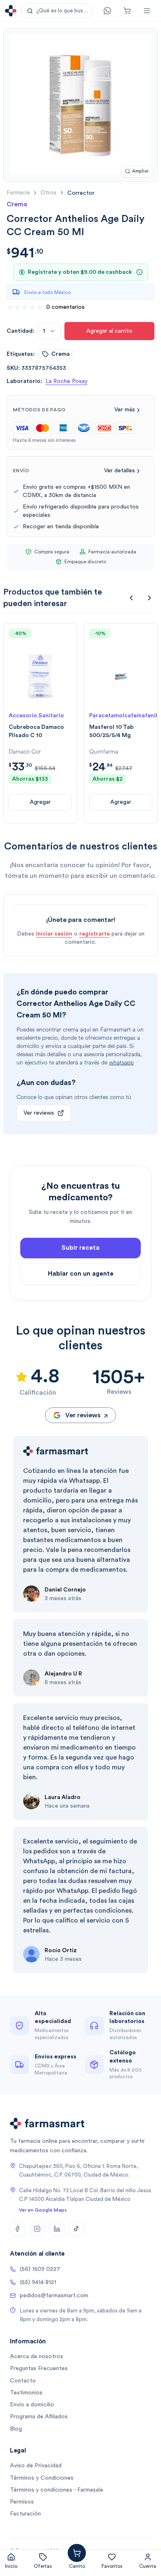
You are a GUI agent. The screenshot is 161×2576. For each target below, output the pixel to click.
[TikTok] (77, 2229)
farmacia (18, 193)
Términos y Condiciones (42, 2478)
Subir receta (80, 1248)
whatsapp (121, 1063)
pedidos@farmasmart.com (54, 2296)
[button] (57, 11)
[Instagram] (37, 2229)
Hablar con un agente (81, 1274)
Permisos (22, 2502)
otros (49, 193)
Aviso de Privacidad (36, 2466)
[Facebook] (17, 2229)
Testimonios (26, 2393)
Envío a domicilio (32, 2405)
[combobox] (49, 331)
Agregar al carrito (109, 331)
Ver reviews (39, 1113)
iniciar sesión (54, 934)
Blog (16, 2429)
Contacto (23, 2381)
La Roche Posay (66, 381)
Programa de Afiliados (39, 2417)
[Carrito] (127, 11)
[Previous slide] (131, 598)
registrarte (95, 934)
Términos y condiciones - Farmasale (57, 2490)
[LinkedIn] (57, 2229)
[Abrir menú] (147, 11)
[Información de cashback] (140, 272)
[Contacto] (107, 11)
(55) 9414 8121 (38, 2282)
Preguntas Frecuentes (39, 2368)
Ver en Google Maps (43, 2210)
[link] (81, 193)
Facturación (25, 2514)
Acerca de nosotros (37, 2357)
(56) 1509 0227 (40, 2269)
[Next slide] (149, 598)
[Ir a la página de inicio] (11, 11)
